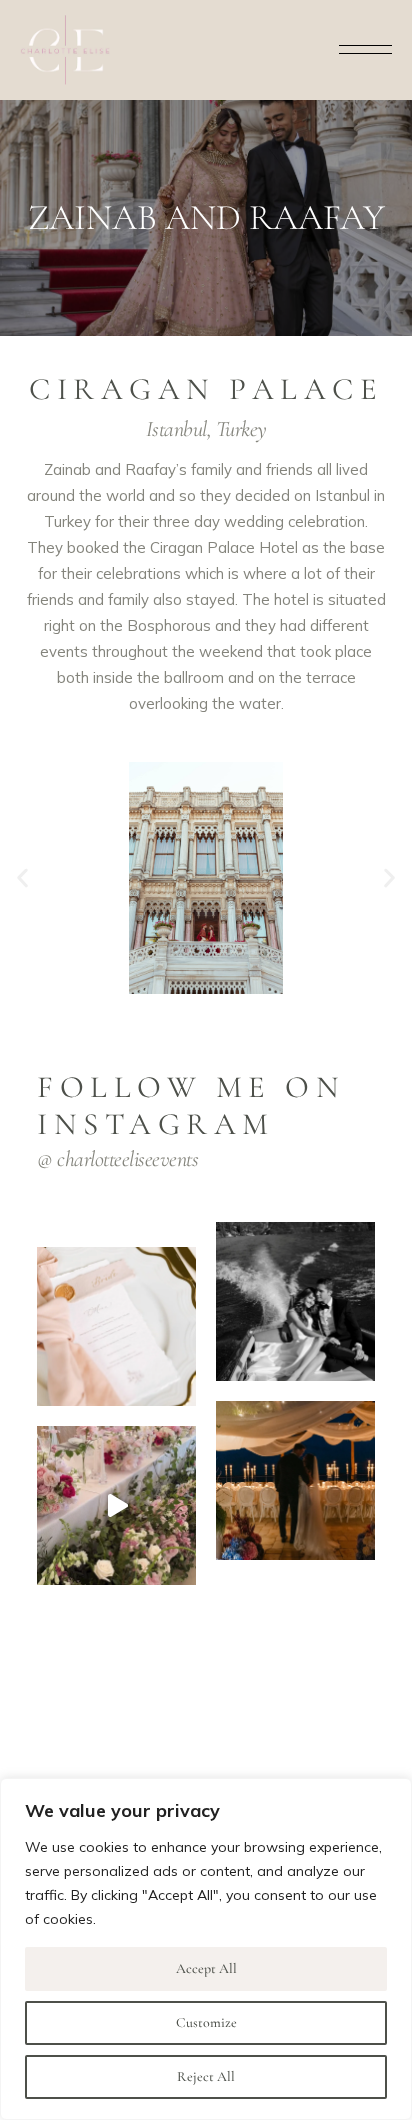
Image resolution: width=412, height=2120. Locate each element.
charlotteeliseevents (127, 1159)
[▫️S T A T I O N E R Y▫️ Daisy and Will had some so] (116, 1326)
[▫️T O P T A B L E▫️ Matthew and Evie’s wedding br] (116, 1505)
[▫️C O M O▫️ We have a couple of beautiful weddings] (295, 1301)
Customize (206, 2022)
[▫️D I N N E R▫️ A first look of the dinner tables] (295, 1480)
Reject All (206, 2076)
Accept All (206, 1968)
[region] (206, 1949)
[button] (22, 877)
